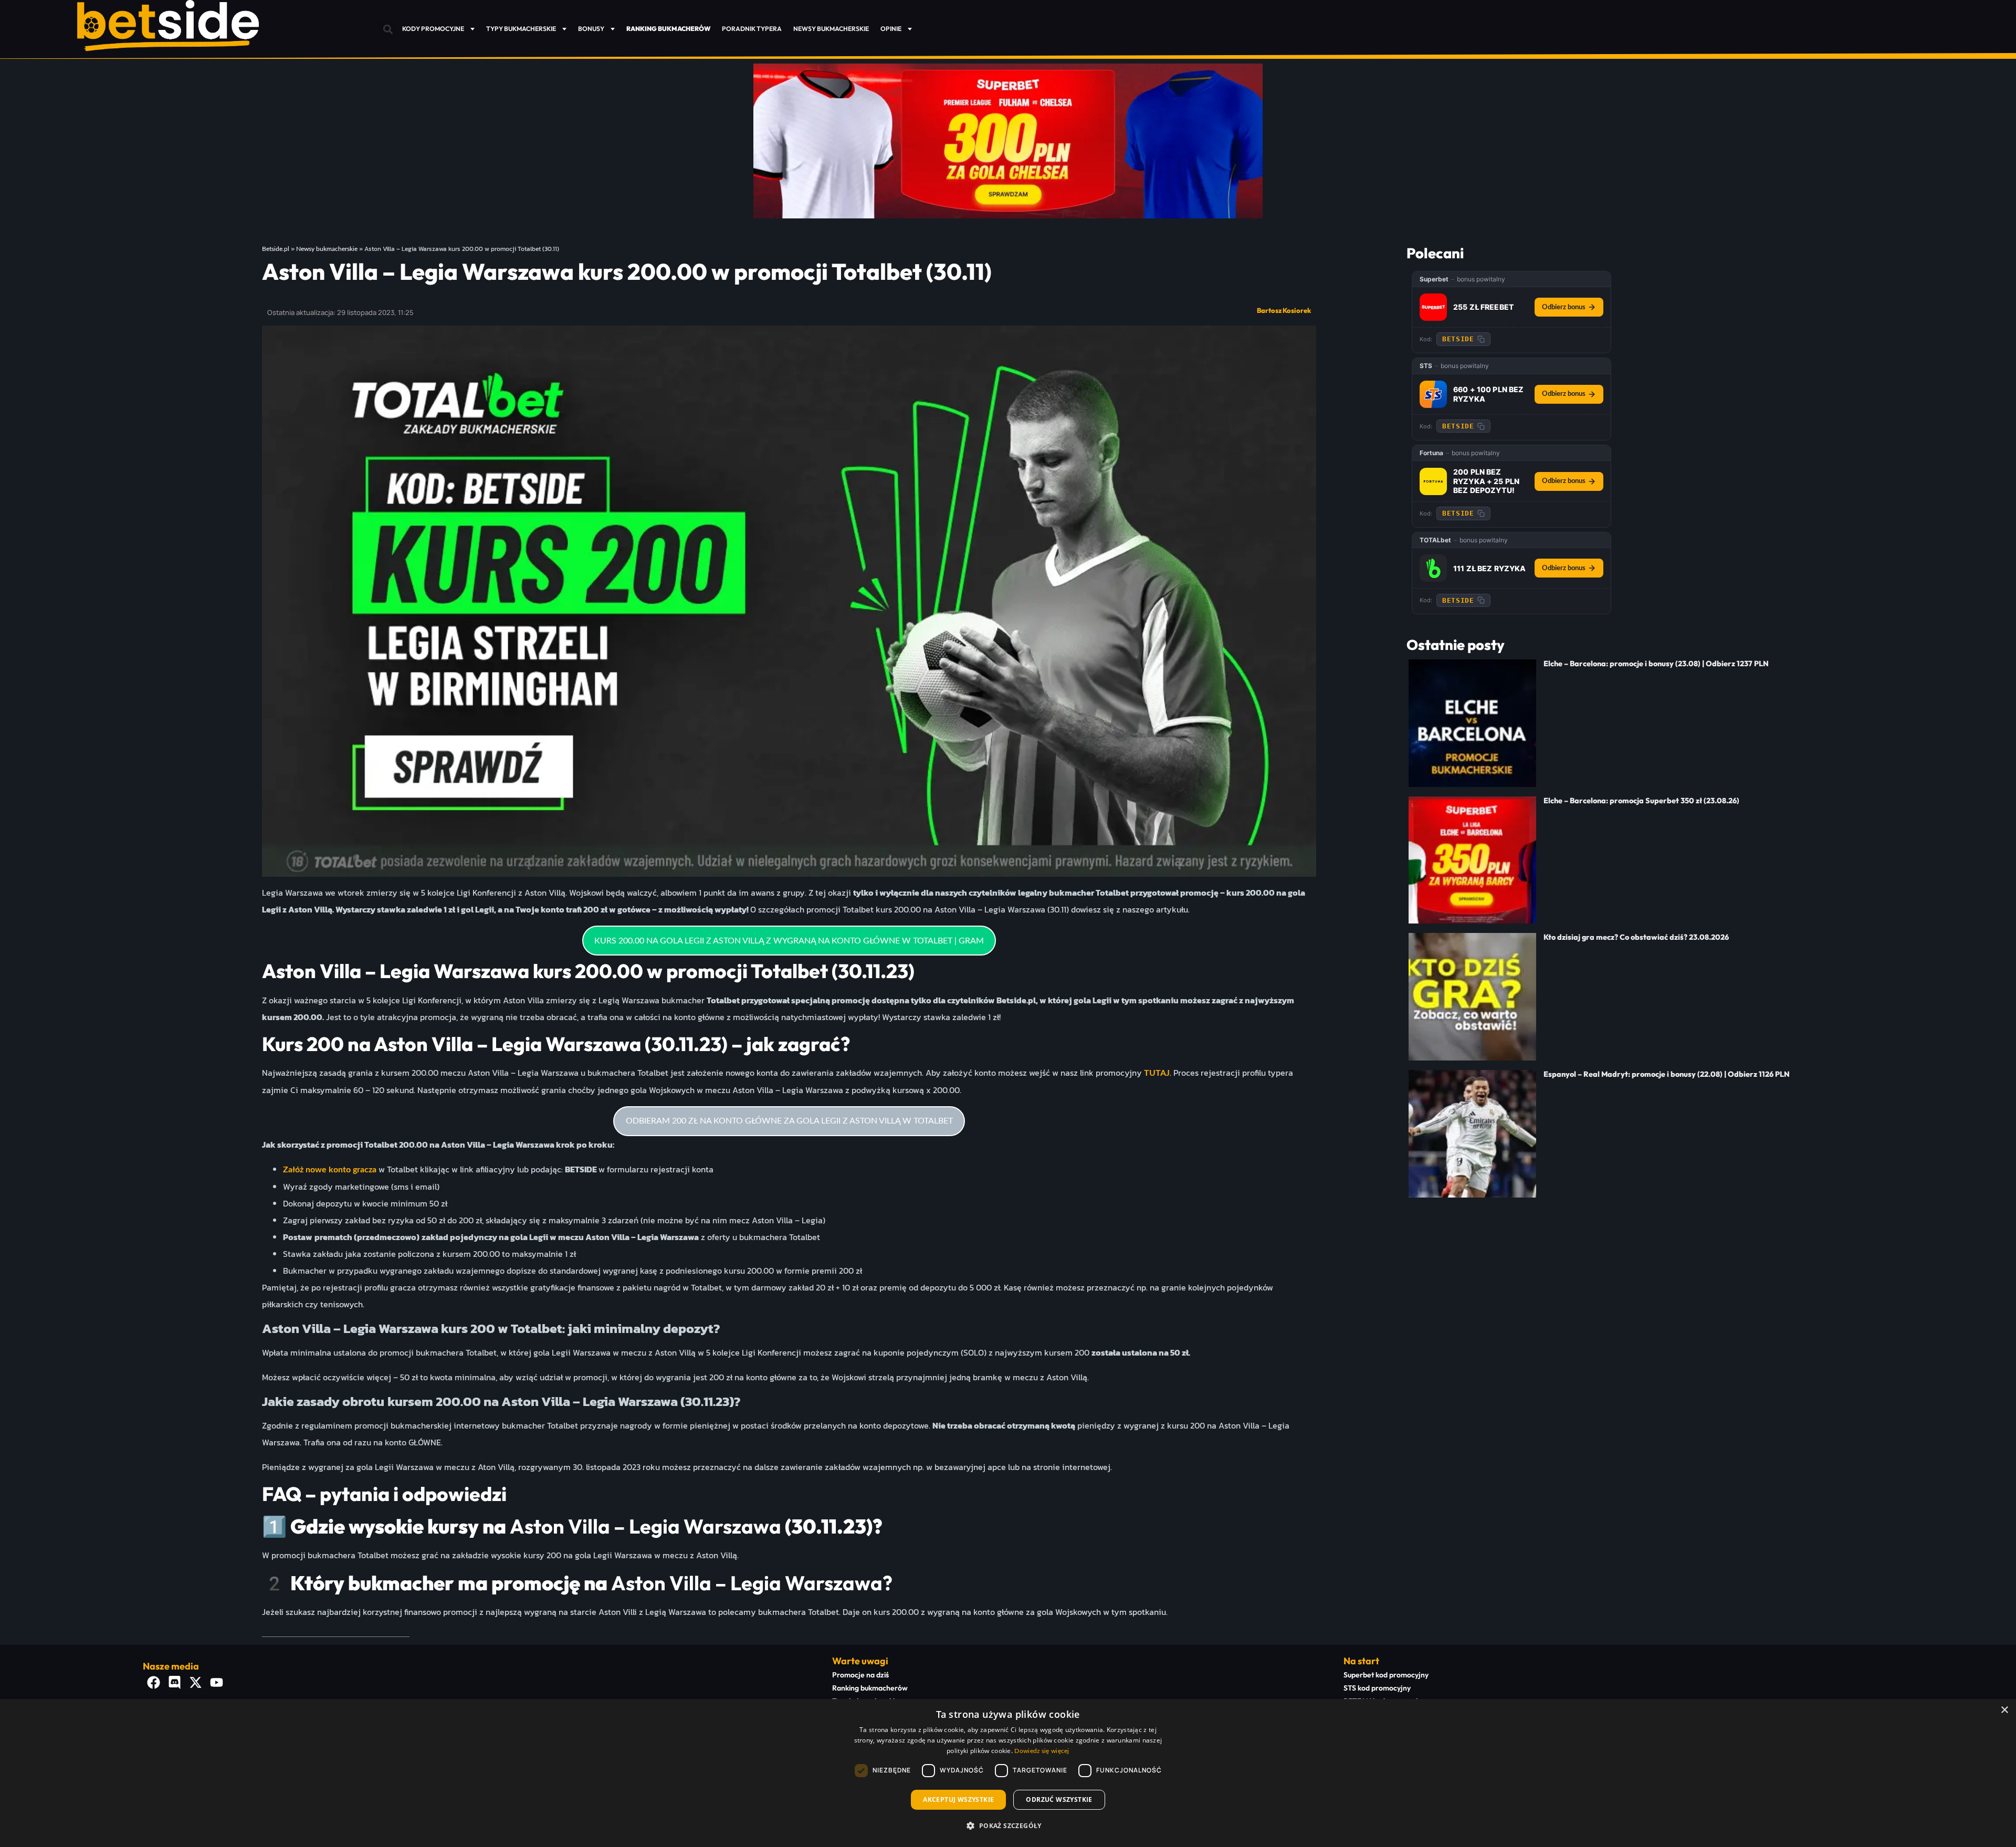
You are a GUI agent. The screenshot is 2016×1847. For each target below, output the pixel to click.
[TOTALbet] (1433, 568)
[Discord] (174, 1683)
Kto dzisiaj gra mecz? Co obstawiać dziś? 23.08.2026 (1636, 937)
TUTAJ (1157, 1073)
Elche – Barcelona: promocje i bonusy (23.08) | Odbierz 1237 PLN (1656, 664)
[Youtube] (216, 1683)
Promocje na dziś (860, 1675)
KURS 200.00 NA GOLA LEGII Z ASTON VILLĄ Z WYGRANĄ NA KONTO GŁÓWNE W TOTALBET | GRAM (789, 941)
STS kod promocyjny (1377, 1688)
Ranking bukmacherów (870, 1688)
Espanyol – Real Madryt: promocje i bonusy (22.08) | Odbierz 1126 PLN (1667, 1074)
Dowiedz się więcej (1042, 1751)
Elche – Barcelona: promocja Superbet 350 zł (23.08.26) (1641, 801)
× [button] (2004, 1710)
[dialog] (1008, 1773)
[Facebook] (153, 1683)
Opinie (891, 29)
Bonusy (591, 29)
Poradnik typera (752, 29)
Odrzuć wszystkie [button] (1059, 1799)
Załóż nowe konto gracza (330, 1170)
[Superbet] (1433, 307)
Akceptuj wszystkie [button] (958, 1799)
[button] (388, 30)
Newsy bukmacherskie (831, 29)
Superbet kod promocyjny (1386, 1675)
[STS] (1433, 394)
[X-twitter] (195, 1683)
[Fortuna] (1433, 481)
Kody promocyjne (433, 29)
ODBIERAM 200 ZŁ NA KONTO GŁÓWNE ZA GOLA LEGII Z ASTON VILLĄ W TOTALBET (789, 1121)
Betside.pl (276, 249)
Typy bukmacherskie (521, 29)
